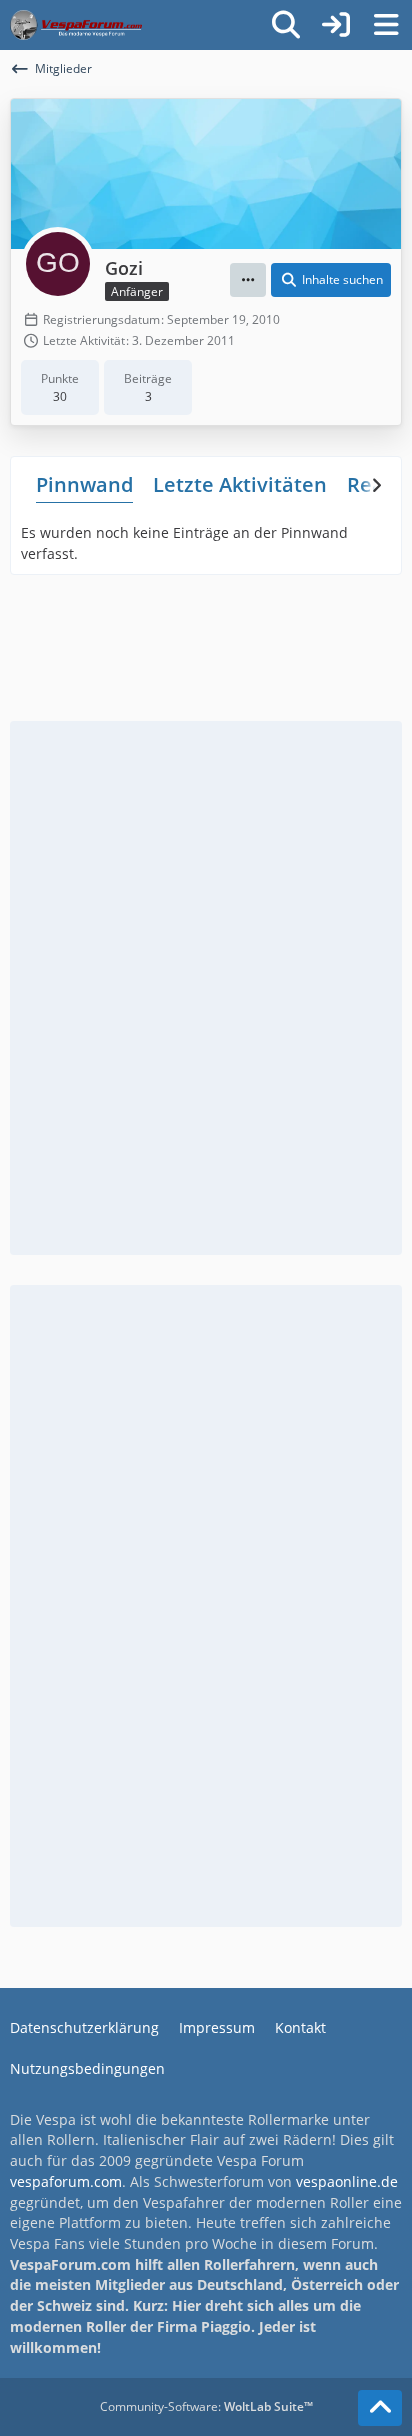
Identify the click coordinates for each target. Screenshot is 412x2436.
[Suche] (286, 25)
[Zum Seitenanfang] (380, 2408)
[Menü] (386, 25)
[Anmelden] (336, 25)
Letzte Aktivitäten (240, 484)
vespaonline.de (347, 2181)
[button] (248, 280)
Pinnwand (84, 484)
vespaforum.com (66, 2181)
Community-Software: (206, 2406)
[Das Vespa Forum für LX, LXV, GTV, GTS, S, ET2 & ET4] (76, 25)
